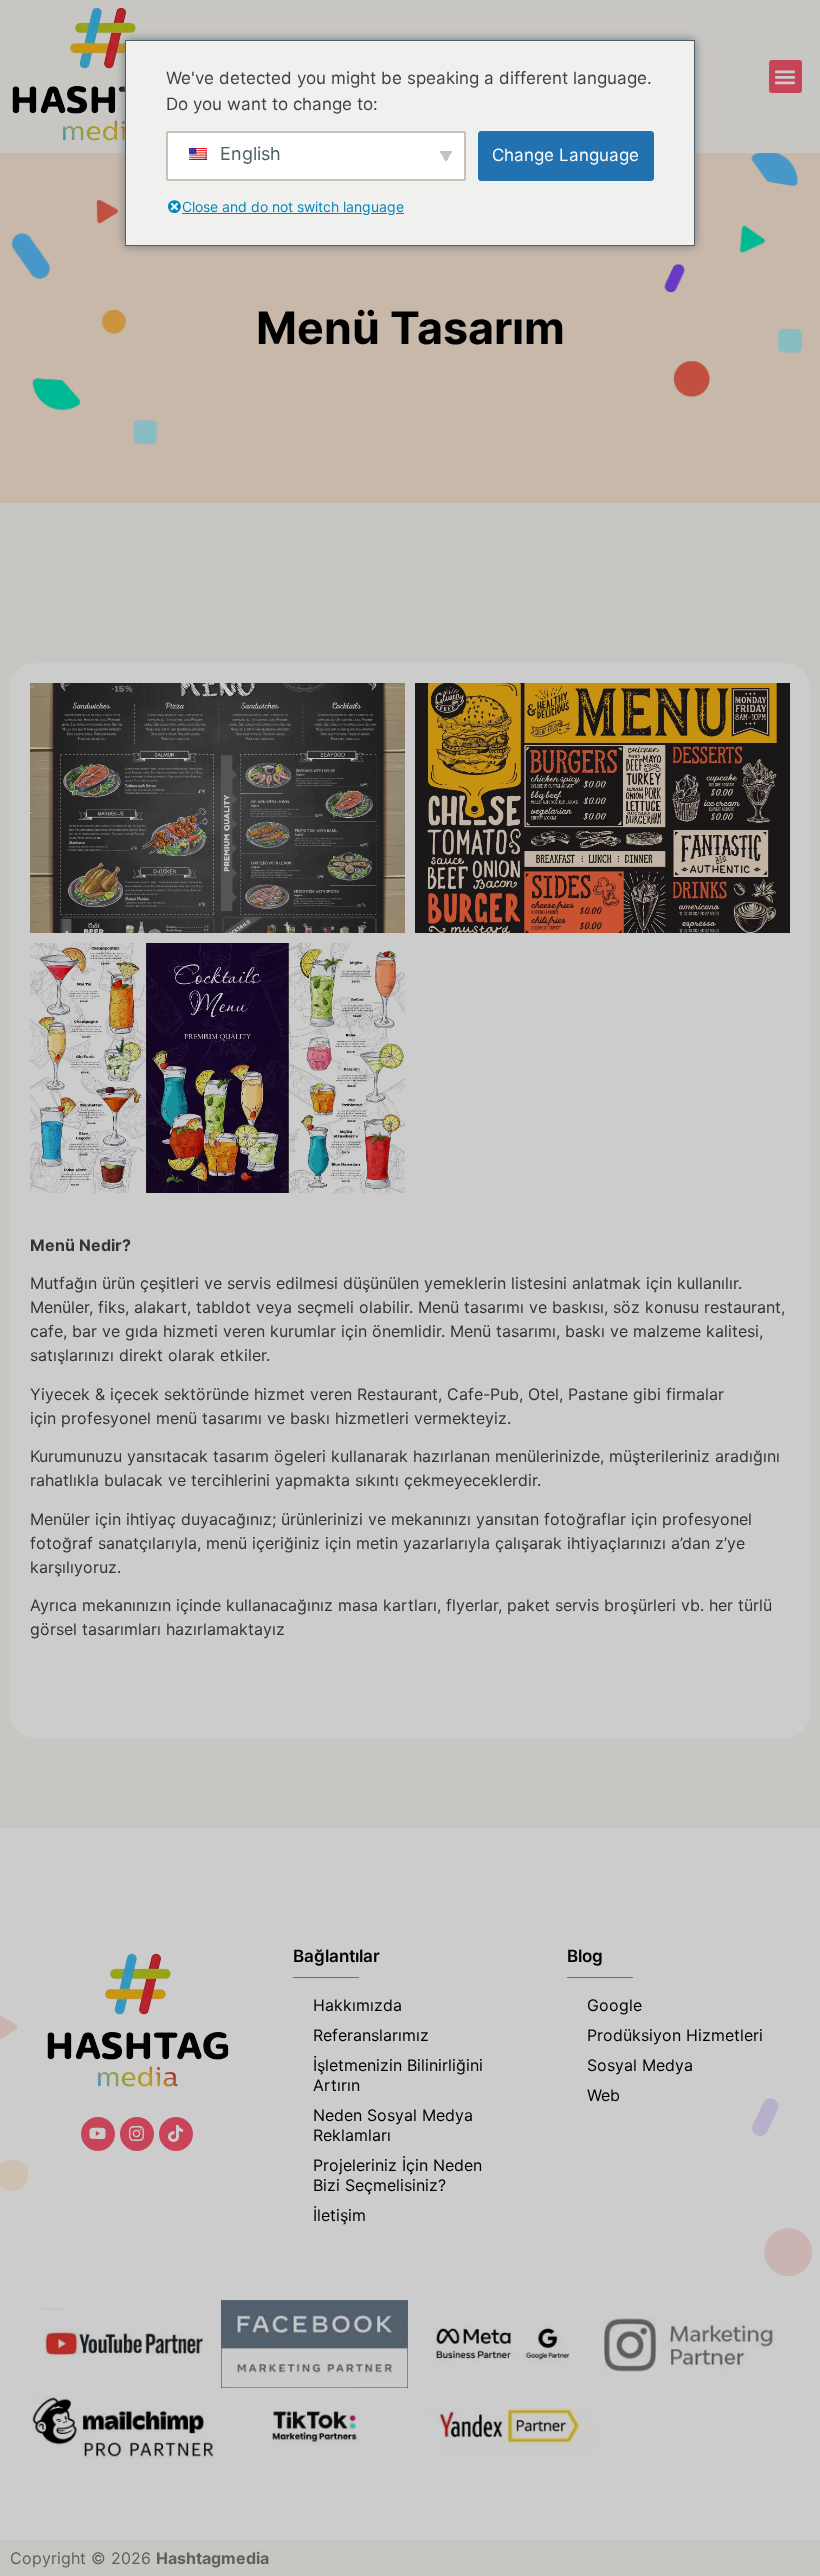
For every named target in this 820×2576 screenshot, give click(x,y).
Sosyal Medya (640, 2065)
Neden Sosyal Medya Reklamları (393, 2125)
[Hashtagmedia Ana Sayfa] (102, 76)
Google (614, 2005)
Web (603, 2095)
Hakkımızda (357, 2005)
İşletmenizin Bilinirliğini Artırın (398, 2075)
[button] (785, 76)
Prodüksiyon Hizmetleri (675, 2035)
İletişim (339, 2215)
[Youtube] (98, 2134)
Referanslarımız (371, 2035)
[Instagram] (137, 2134)
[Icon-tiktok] (176, 2134)
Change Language (565, 155)
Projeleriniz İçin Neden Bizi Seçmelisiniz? (397, 2175)
